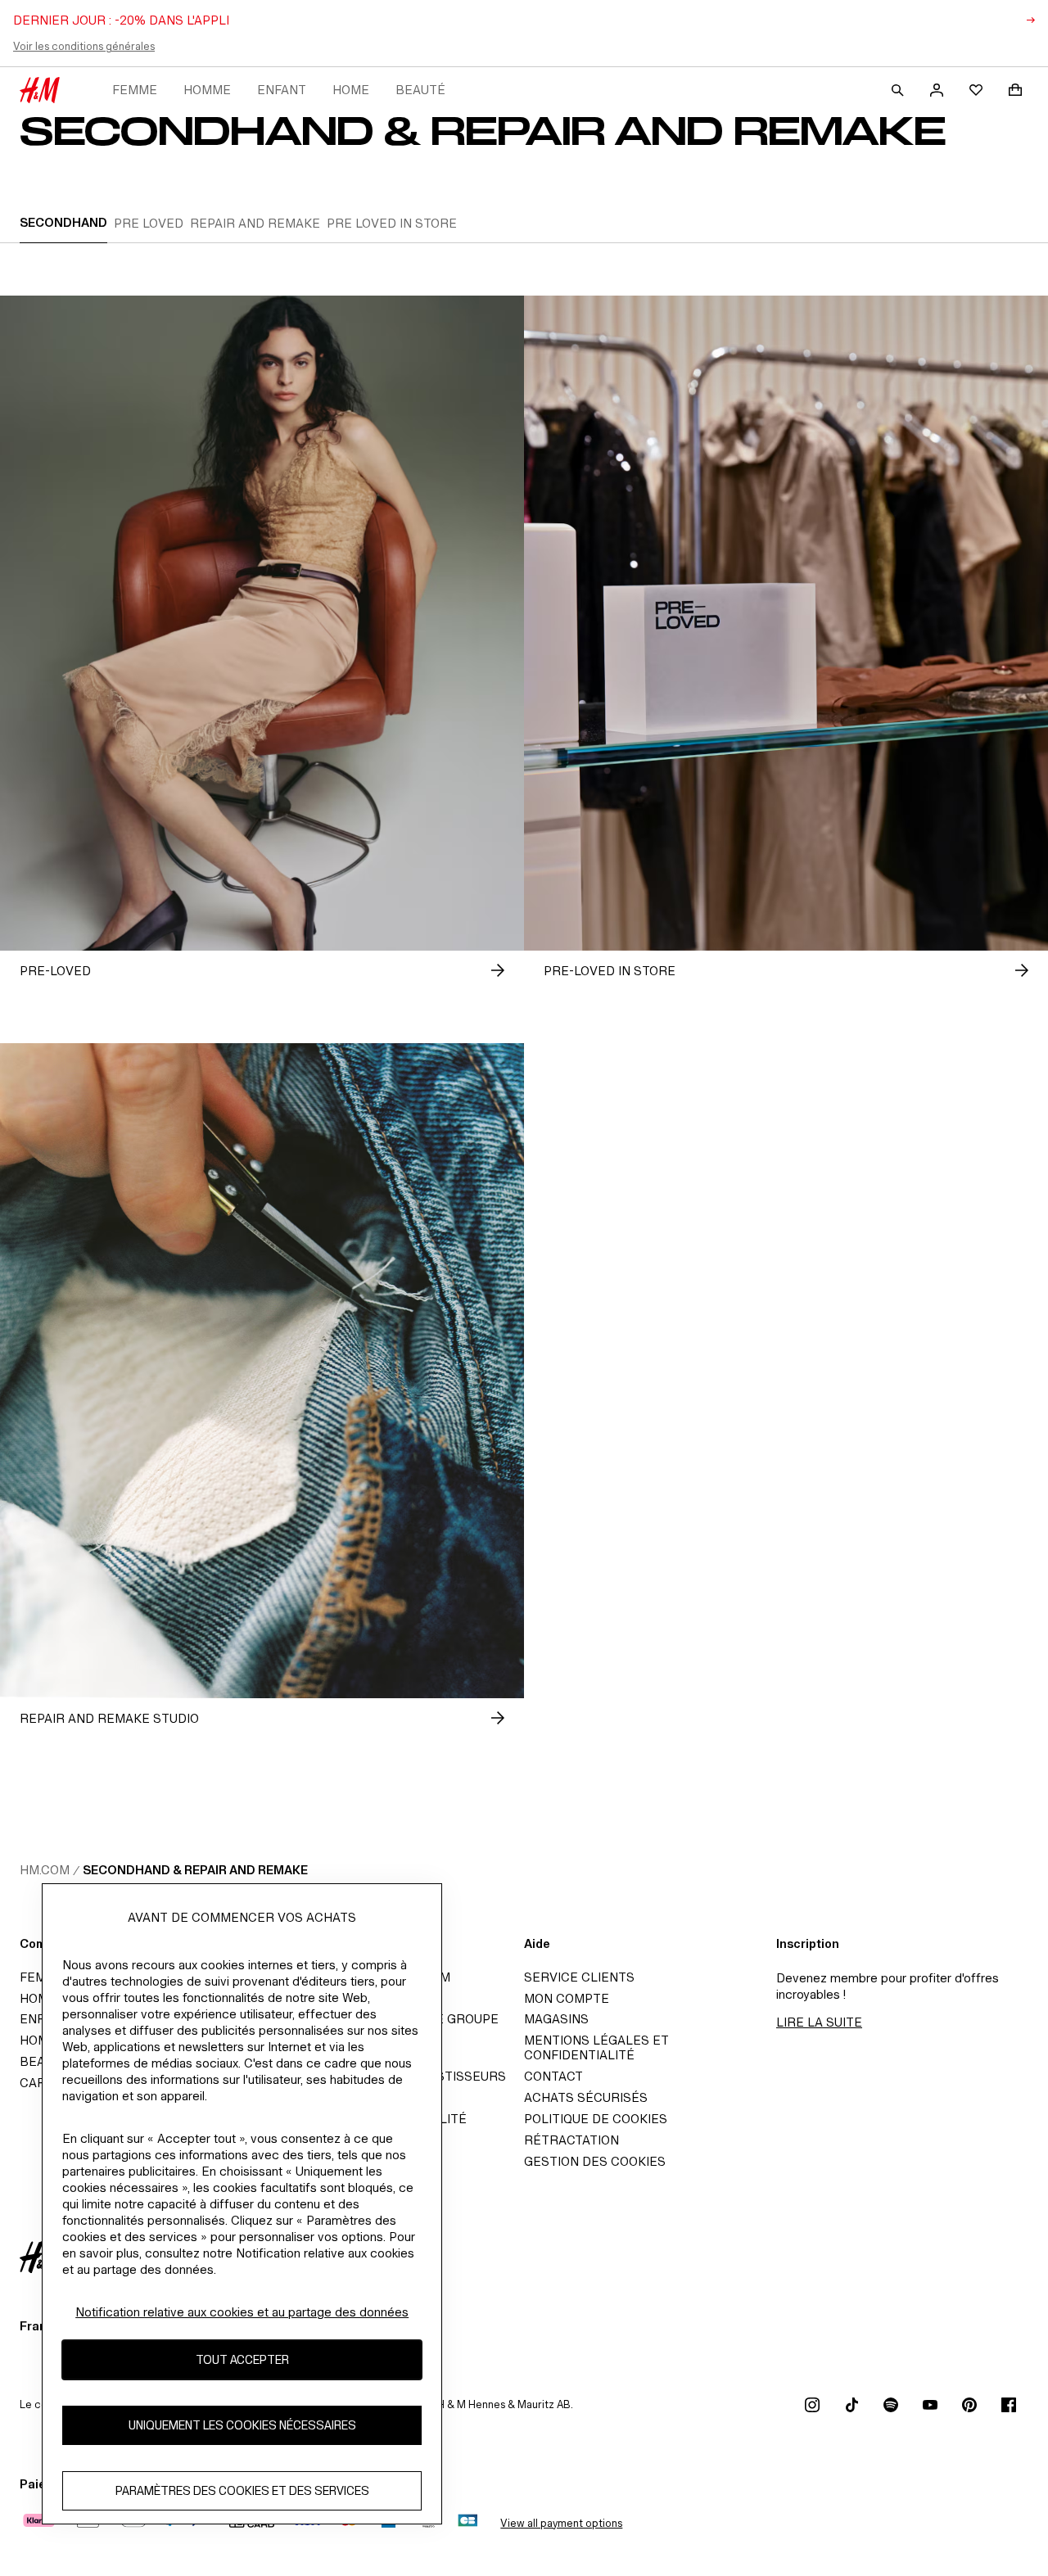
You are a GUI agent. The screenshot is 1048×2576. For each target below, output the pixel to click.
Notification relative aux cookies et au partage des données (242, 2312)
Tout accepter (242, 2360)
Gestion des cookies (595, 2161)
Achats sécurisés (586, 2097)
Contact (553, 2076)
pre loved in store (392, 223)
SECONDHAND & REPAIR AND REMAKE (195, 1870)
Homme (207, 90)
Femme (135, 90)
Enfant (282, 90)
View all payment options (561, 2523)
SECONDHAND (63, 222)
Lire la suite (819, 2022)
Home (351, 90)
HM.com (45, 1870)
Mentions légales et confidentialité (596, 2047)
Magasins (556, 2019)
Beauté (420, 90)
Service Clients (579, 1977)
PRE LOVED (149, 223)
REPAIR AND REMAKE (255, 223)
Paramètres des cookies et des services (242, 2491)
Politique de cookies (596, 2119)
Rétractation (571, 2140)
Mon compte (567, 1998)
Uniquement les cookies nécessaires (242, 2426)
